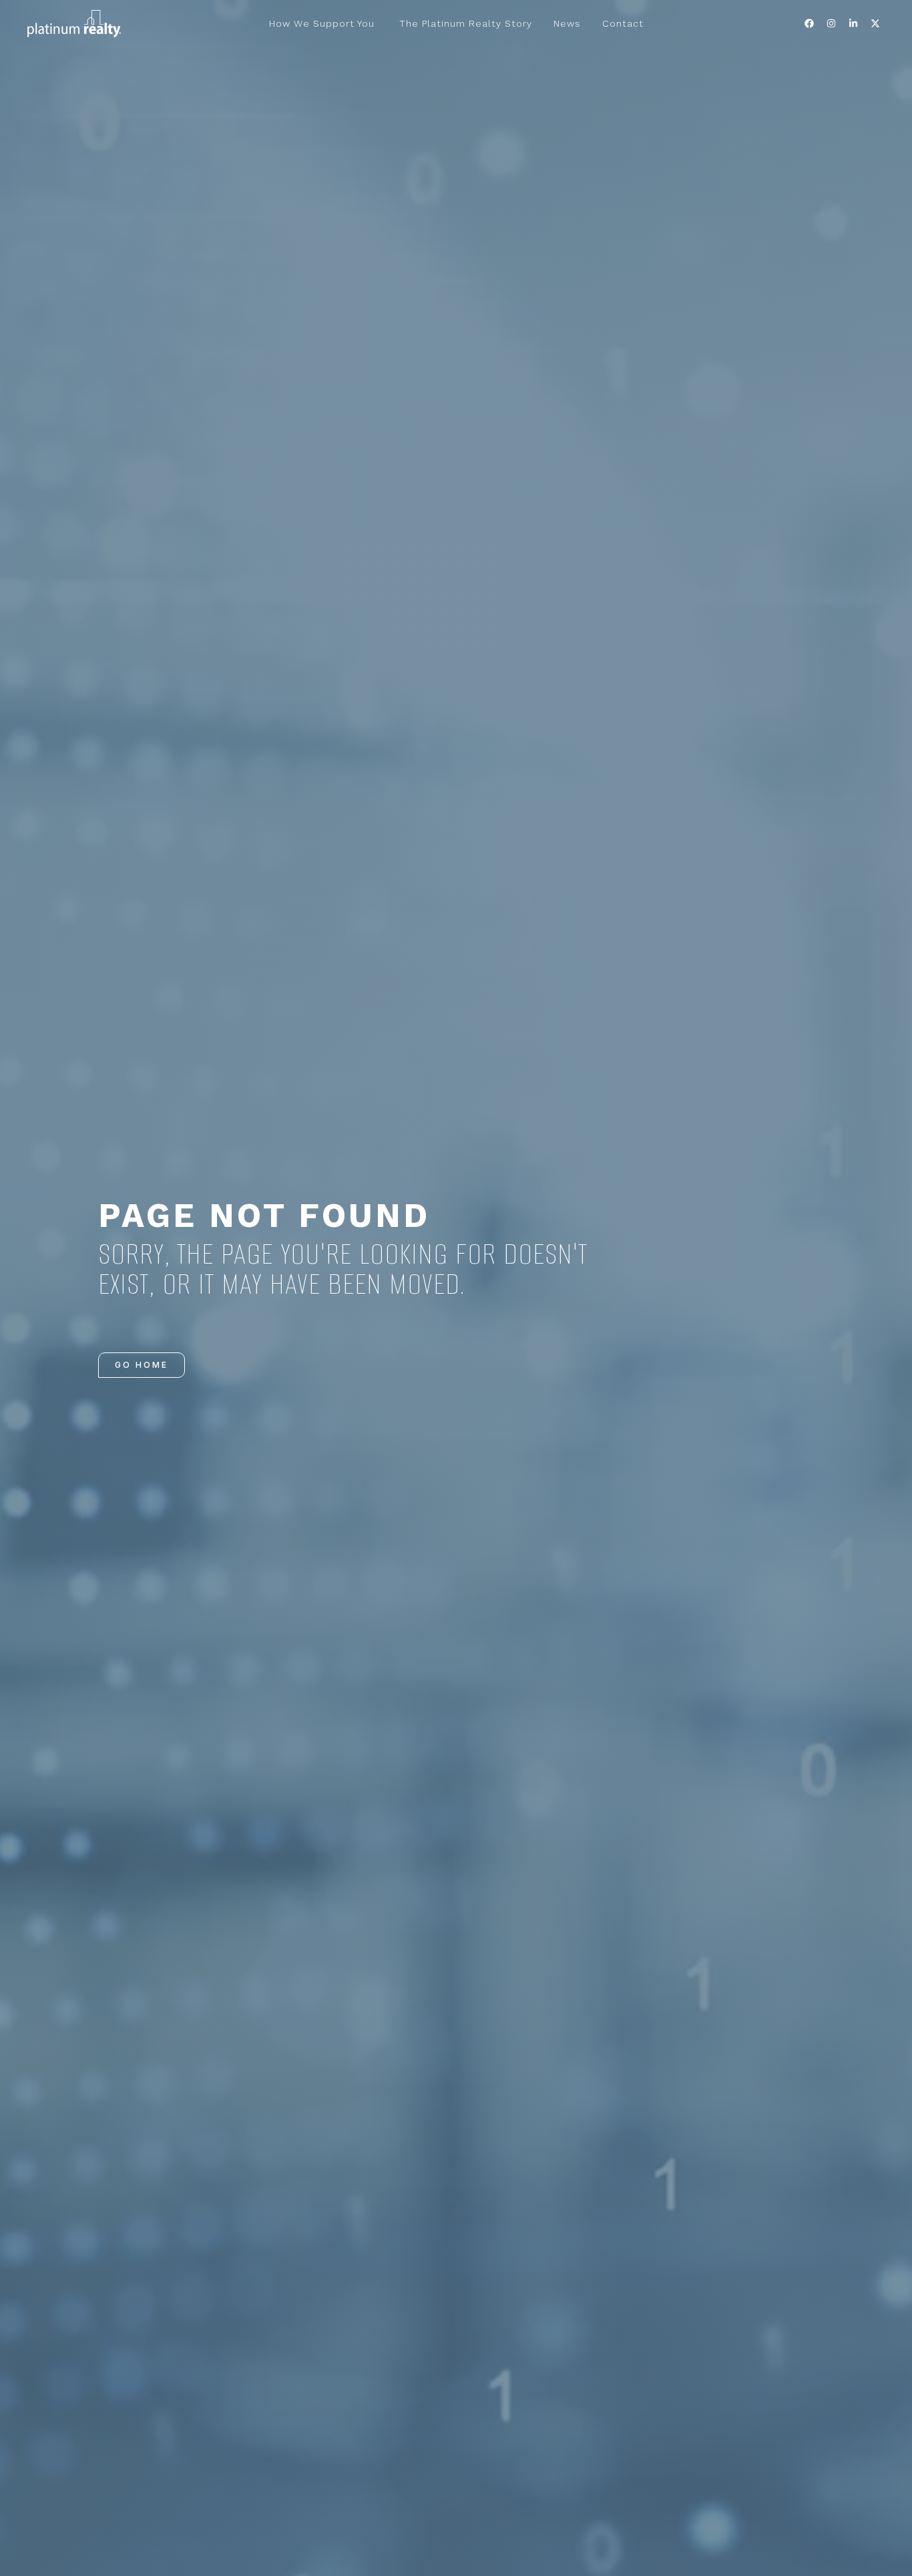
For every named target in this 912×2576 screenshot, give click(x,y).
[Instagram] (831, 23)
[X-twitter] (875, 23)
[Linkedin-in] (853, 23)
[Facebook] (809, 23)
